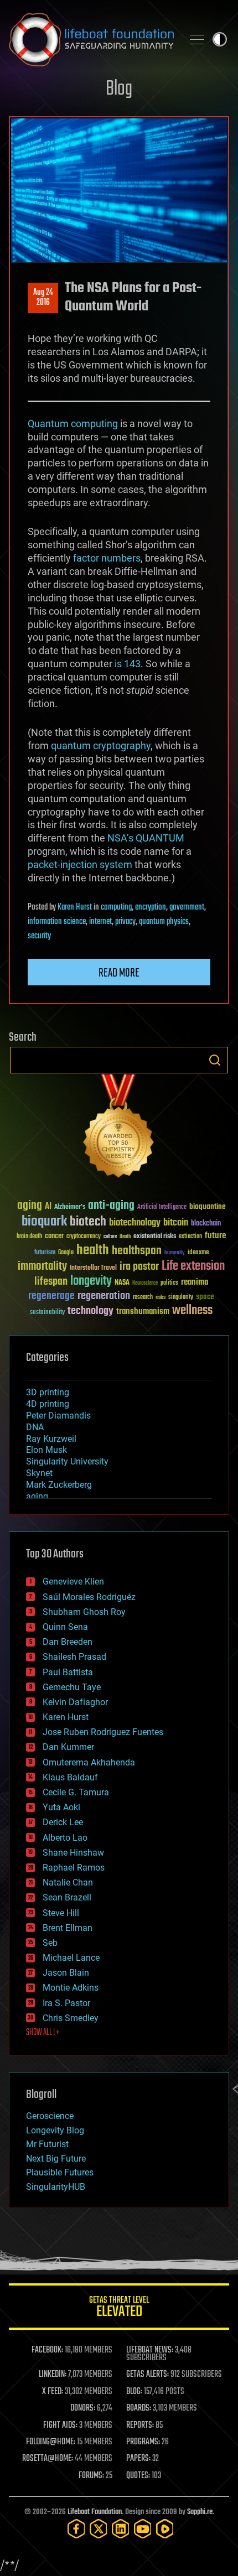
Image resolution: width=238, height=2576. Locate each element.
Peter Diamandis (58, 1416)
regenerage (51, 1296)
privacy (125, 922)
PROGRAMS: (143, 2442)
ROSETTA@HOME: (48, 2459)
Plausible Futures (60, 2172)
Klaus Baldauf (70, 1777)
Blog (119, 89)
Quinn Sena (65, 1627)
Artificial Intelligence (162, 1207)
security (39, 936)
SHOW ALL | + (43, 2033)
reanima (195, 1282)
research (143, 1298)
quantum (71, 746)
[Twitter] (99, 2529)
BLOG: (134, 2392)
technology (90, 1312)
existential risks (155, 1237)
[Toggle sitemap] (197, 39)
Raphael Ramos (74, 1868)
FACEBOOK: (47, 2350)
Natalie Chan (68, 1882)
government (187, 907)
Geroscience (50, 2116)
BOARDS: (139, 2408)
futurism (45, 1253)
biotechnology (135, 1223)
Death (125, 1237)
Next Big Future (56, 2159)
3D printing (48, 1392)
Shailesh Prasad (74, 1657)
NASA (122, 1283)
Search (215, 1060)
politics (169, 1283)
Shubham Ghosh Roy (84, 1612)
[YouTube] (143, 2529)
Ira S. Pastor (66, 2003)
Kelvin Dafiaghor (75, 1702)
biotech (88, 1222)
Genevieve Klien (73, 1582)
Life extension (193, 1266)
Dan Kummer (68, 1747)
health (93, 1251)
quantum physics (164, 922)
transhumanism (143, 1312)
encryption (151, 907)
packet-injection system (80, 864)
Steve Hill (61, 1913)
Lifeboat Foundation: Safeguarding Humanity (91, 39)
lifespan (51, 1282)
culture (110, 1237)
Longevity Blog (55, 2130)
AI (48, 1207)
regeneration (104, 1296)
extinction (190, 1237)
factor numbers (107, 558)
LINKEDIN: (53, 2375)
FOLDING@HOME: (51, 2442)
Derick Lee (63, 1822)
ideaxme (198, 1253)
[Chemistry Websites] (119, 1128)
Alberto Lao (65, 1838)
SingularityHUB (56, 2187)
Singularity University (67, 1461)
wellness (192, 1311)
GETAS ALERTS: (148, 2375)
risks (161, 1297)
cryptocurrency (84, 1237)
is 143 (128, 664)
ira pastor (139, 1267)
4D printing (48, 1404)
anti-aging (111, 1206)
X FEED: (53, 2392)
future (215, 1236)
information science (57, 922)
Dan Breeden (68, 1642)
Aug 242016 (43, 298)
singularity (181, 1298)
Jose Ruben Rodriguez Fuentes (103, 1732)
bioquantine (208, 1206)
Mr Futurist (47, 2144)
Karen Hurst (75, 907)
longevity (91, 1281)
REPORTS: (140, 2426)
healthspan (137, 1251)
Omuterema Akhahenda (89, 1762)
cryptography (122, 746)
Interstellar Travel (93, 1268)
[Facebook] (76, 2529)
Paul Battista (68, 1672)
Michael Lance (71, 1958)
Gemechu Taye (72, 1687)
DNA (35, 1427)
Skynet (39, 1473)
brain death (29, 1237)
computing (116, 907)
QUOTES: (138, 2476)
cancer (54, 1237)
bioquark (44, 1222)
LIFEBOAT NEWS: (150, 2350)
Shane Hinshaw (73, 1853)
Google (66, 1253)
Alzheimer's (70, 1207)
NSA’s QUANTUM (146, 838)
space (205, 1297)
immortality (42, 1266)
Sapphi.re (200, 2512)
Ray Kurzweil (51, 1439)
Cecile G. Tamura (76, 1792)
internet (100, 922)
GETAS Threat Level (119, 2308)
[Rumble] (165, 2529)
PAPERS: (138, 2459)
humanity (175, 1253)
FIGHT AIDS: (60, 2426)
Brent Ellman (68, 1928)
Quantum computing (73, 424)
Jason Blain (66, 1973)
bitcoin (176, 1223)
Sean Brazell (67, 1897)
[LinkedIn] (121, 2529)
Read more (119, 973)
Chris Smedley (71, 2018)
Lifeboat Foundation (95, 2512)
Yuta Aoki (61, 1807)
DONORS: (83, 2408)
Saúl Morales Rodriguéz (89, 1597)
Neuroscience (145, 1284)
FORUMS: (91, 2476)
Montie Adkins (71, 1988)
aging (30, 1206)
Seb (50, 1943)
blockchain (206, 1224)
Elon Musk (46, 1450)
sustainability (47, 1313)
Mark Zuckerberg (59, 1485)
